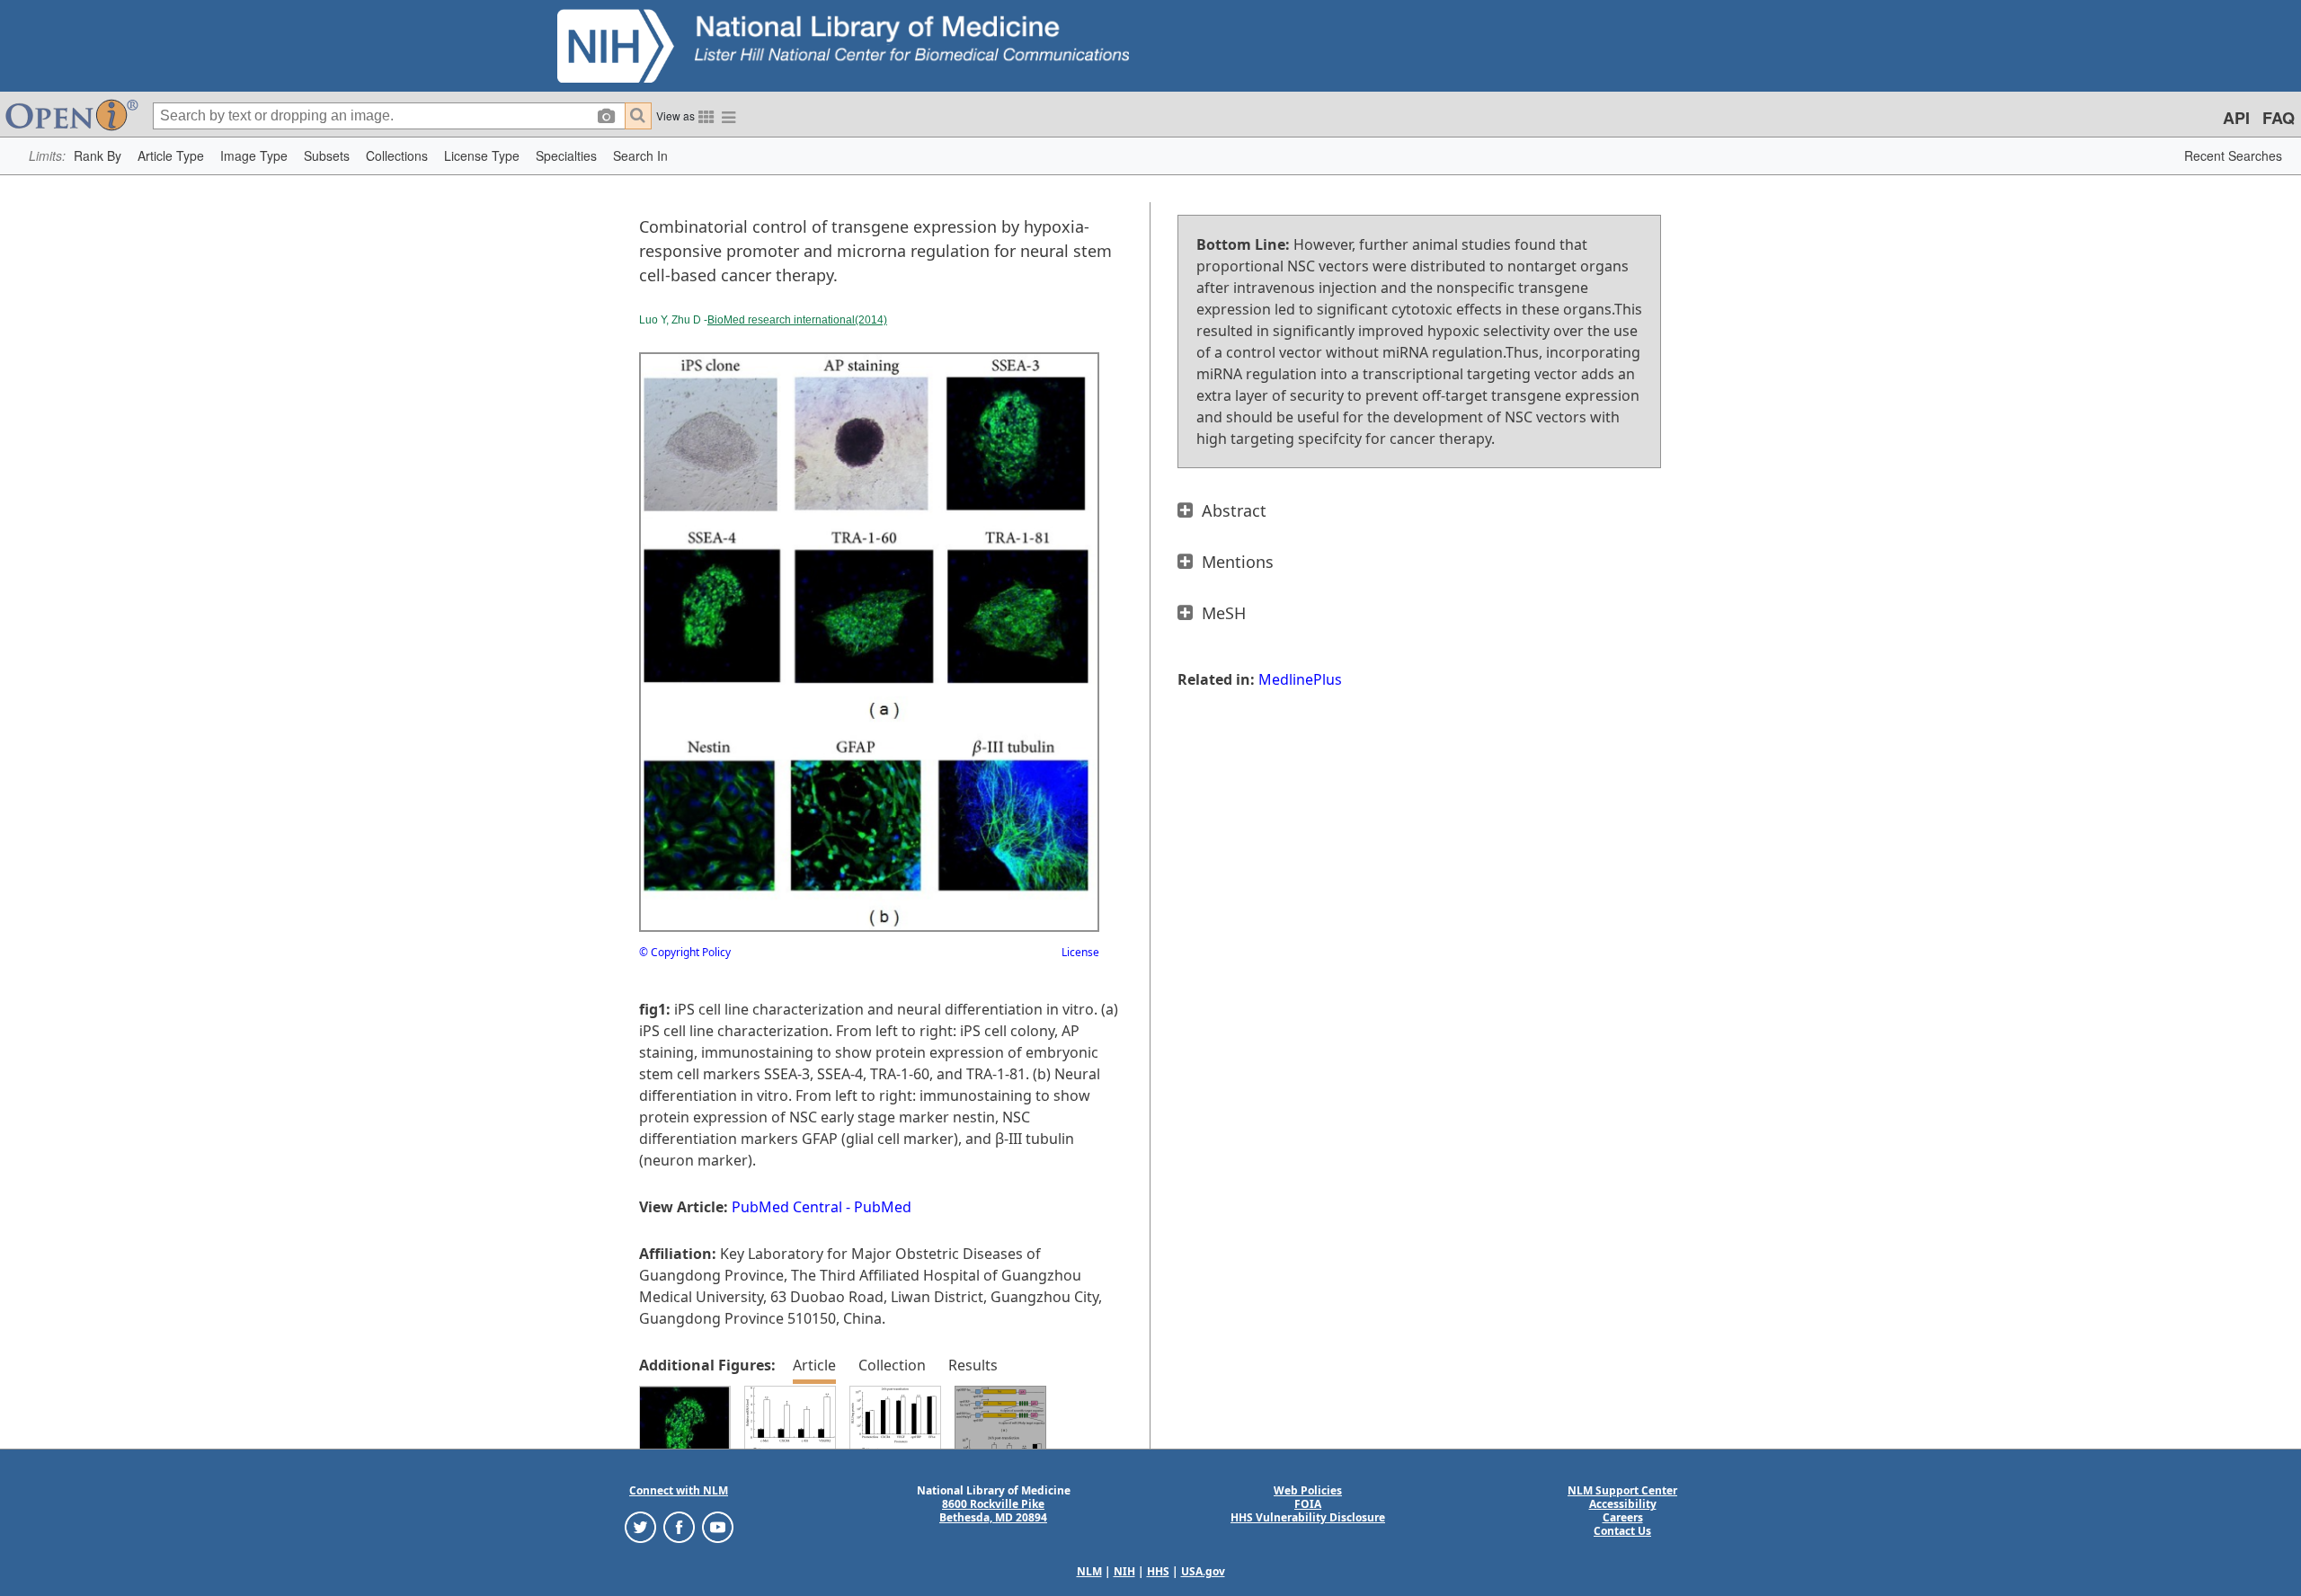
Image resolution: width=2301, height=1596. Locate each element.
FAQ (2279, 118)
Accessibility (1623, 1504)
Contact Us (1622, 1531)
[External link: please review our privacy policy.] (640, 1526)
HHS (1158, 1571)
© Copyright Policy (685, 952)
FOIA (1308, 1504)
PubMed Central (787, 1207)
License (1080, 952)
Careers (1623, 1517)
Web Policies (1308, 1490)
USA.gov (1203, 1571)
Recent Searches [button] (2233, 155)
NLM (1089, 1571)
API (2236, 118)
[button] (98, 156)
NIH (1124, 1571)
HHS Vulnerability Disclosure (1308, 1517)
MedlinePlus (1300, 679)
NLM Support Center (1622, 1490)
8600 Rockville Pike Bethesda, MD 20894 (993, 1511)
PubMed (883, 1207)
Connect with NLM (679, 1490)
